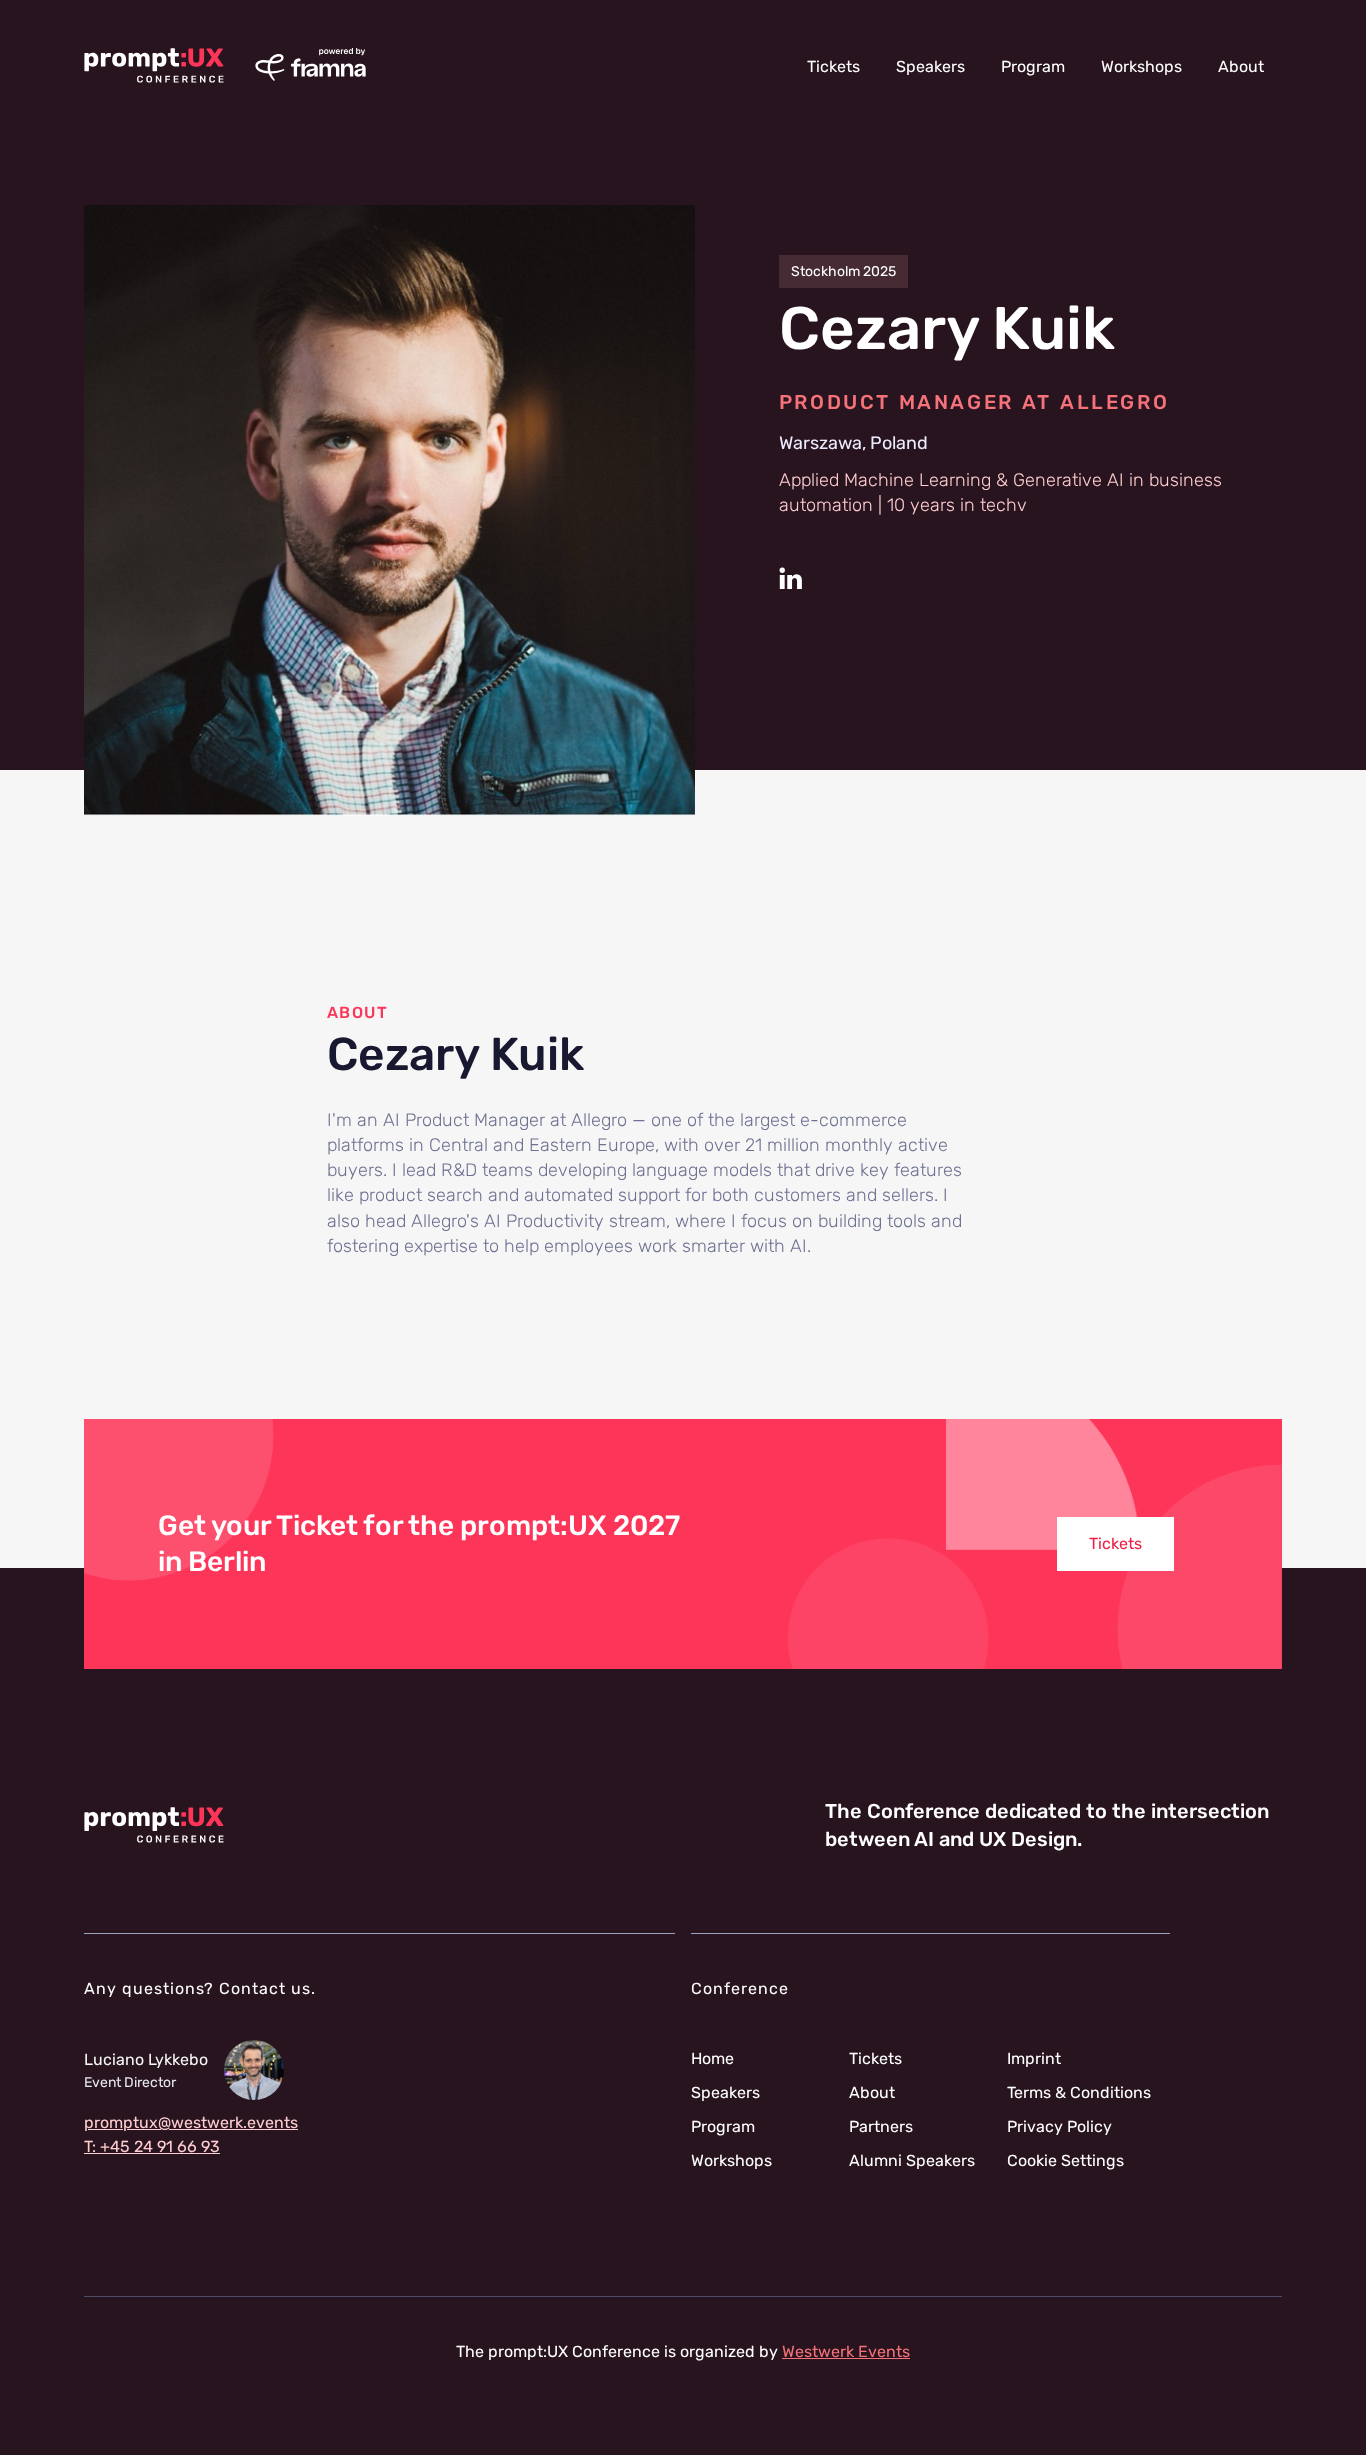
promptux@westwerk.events (191, 2123)
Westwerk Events (846, 2351)
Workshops (1141, 66)
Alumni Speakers (912, 2161)
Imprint (1034, 2059)
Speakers (930, 66)
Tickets (833, 66)
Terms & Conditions (1079, 2093)
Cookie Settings (1065, 2161)
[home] (154, 66)
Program (1033, 66)
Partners (881, 2127)
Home (712, 2059)
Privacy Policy (1059, 2127)
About (1241, 66)
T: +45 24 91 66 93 (152, 2147)
